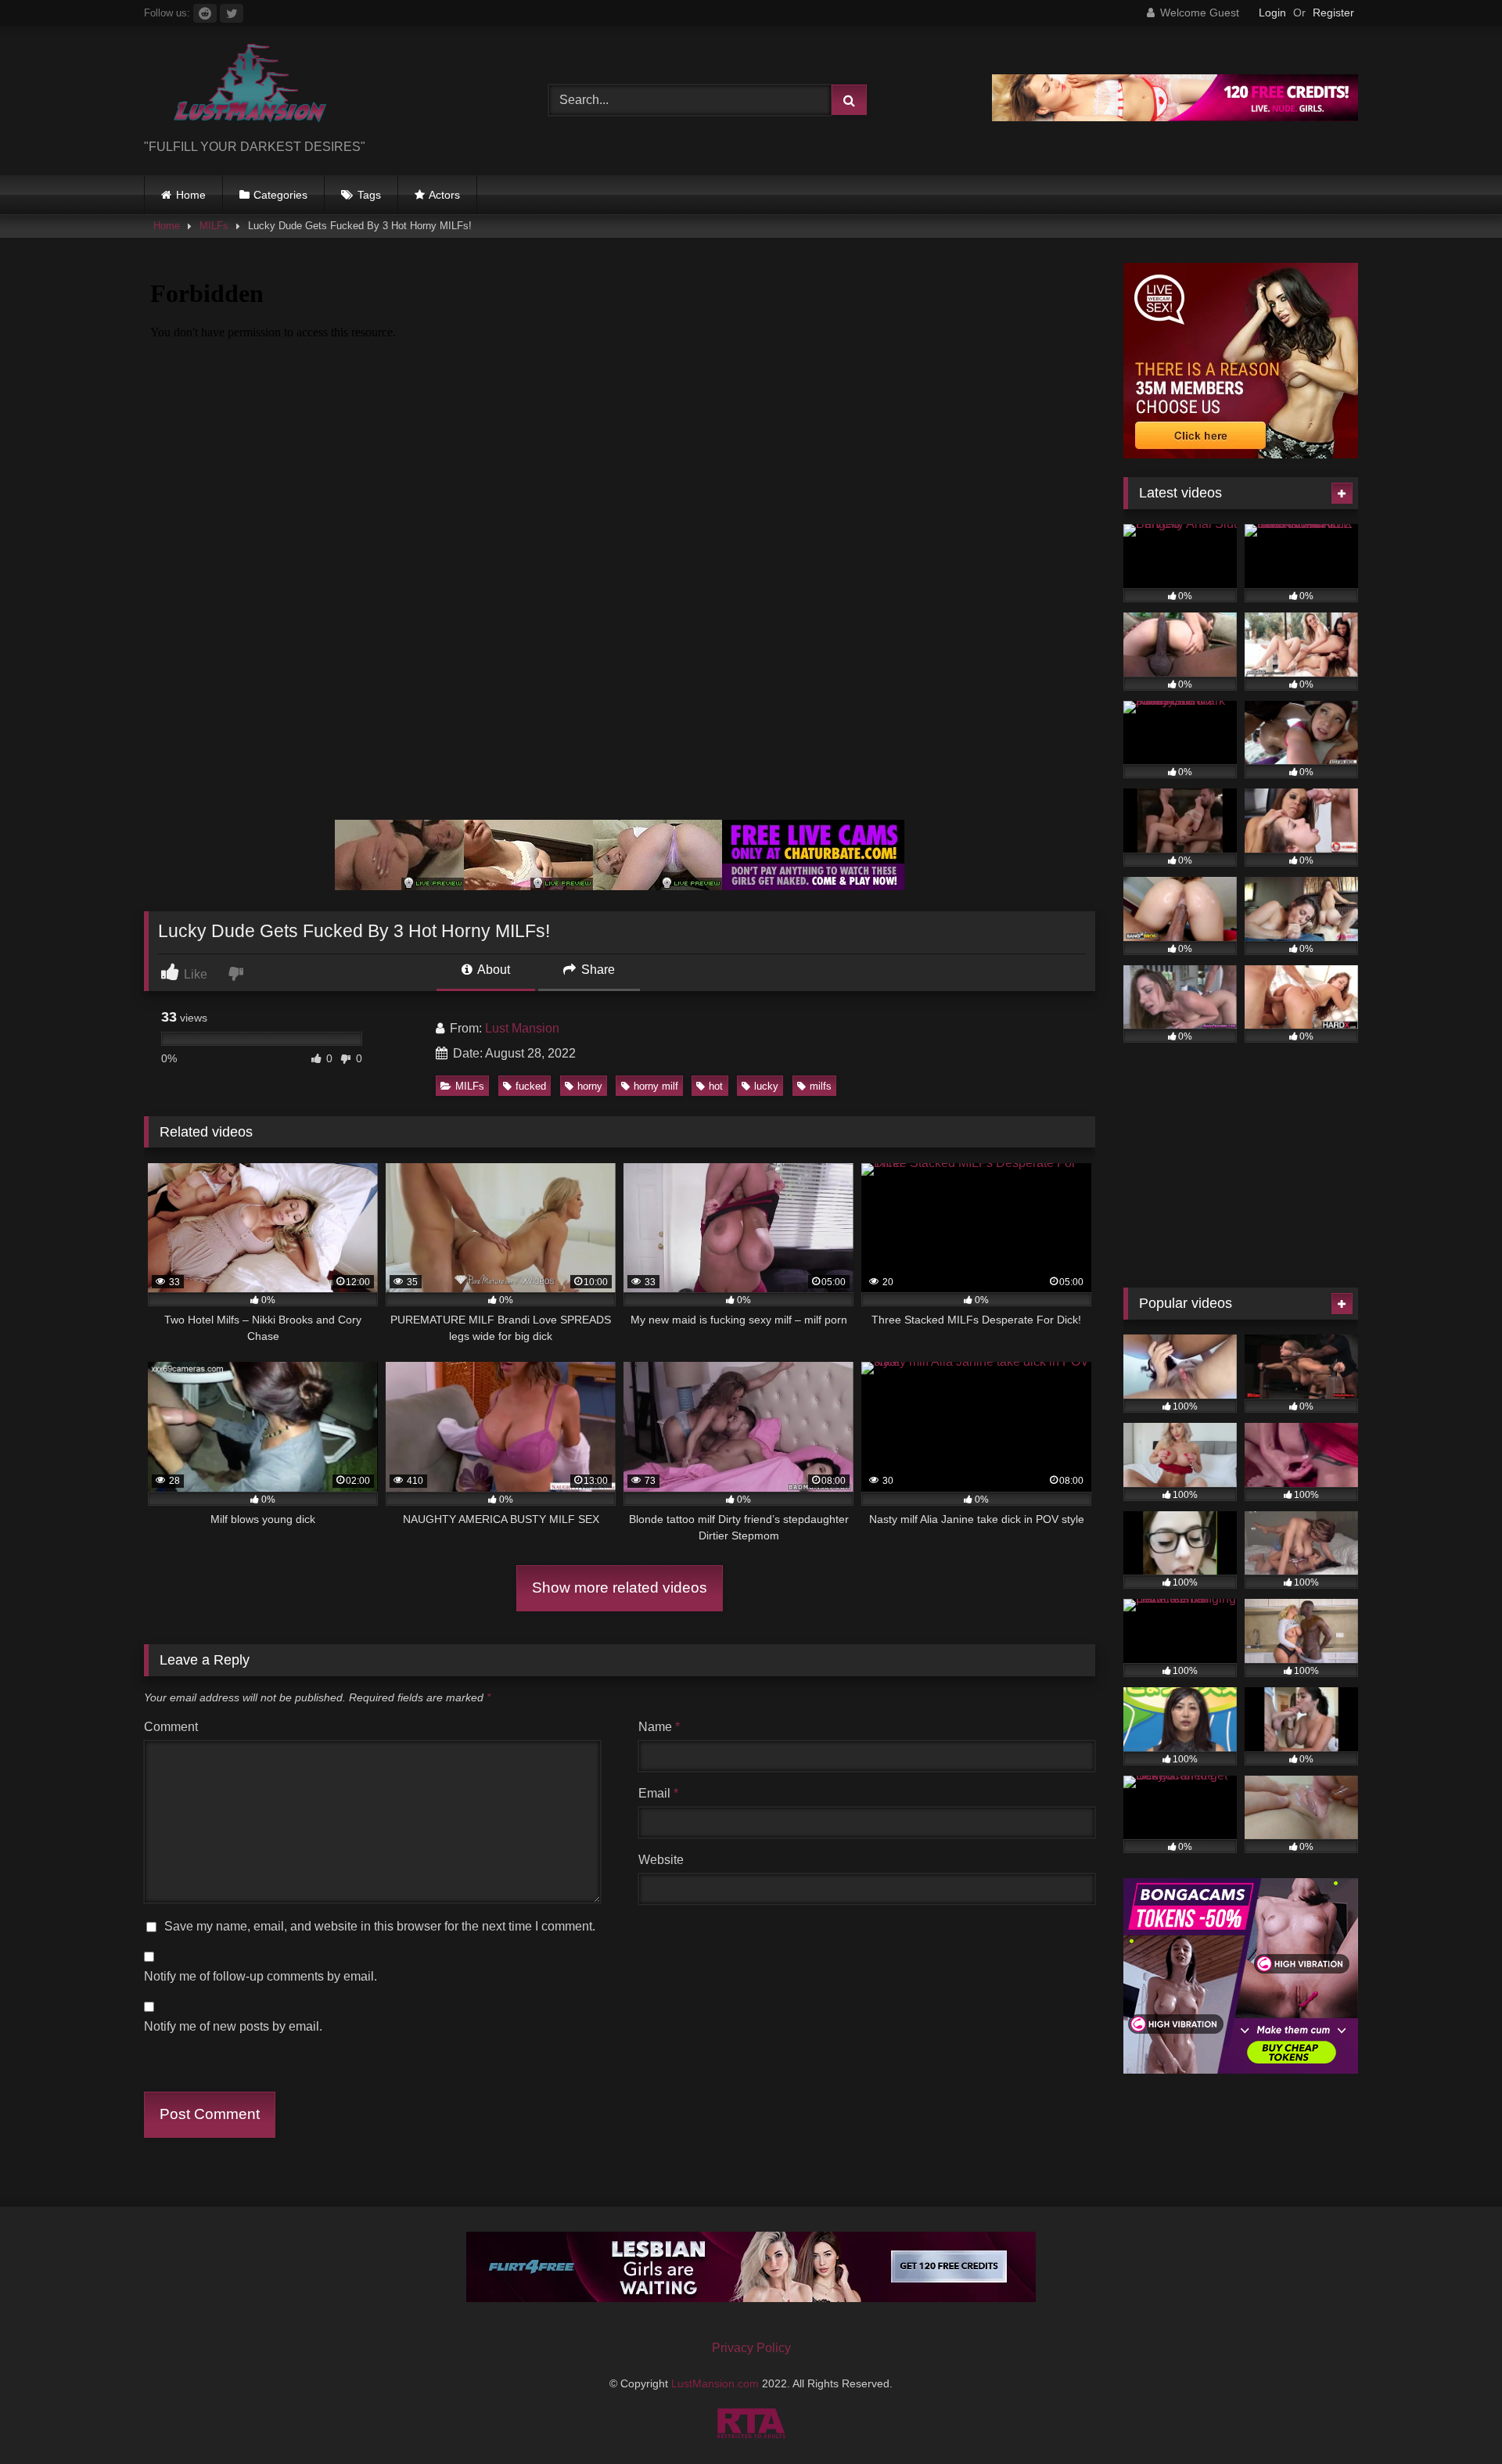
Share (596, 970)
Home (191, 195)
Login (1272, 13)
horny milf (656, 1086)
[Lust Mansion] (238, 88)
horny (590, 1086)
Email (658, 1793)
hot (716, 1086)
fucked (531, 1086)
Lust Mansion (522, 1028)
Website (661, 1860)
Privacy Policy (751, 2348)
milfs (821, 1086)
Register (1333, 13)
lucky (766, 1086)
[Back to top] (1453, 2417)
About (492, 970)
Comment (171, 1727)
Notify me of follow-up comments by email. (261, 1976)
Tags (369, 195)
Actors (444, 195)
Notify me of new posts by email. (233, 2026)
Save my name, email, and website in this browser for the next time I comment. (380, 1926)
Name (659, 1727)
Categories (280, 195)
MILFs (214, 226)
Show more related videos (620, 1588)
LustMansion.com (717, 2383)
